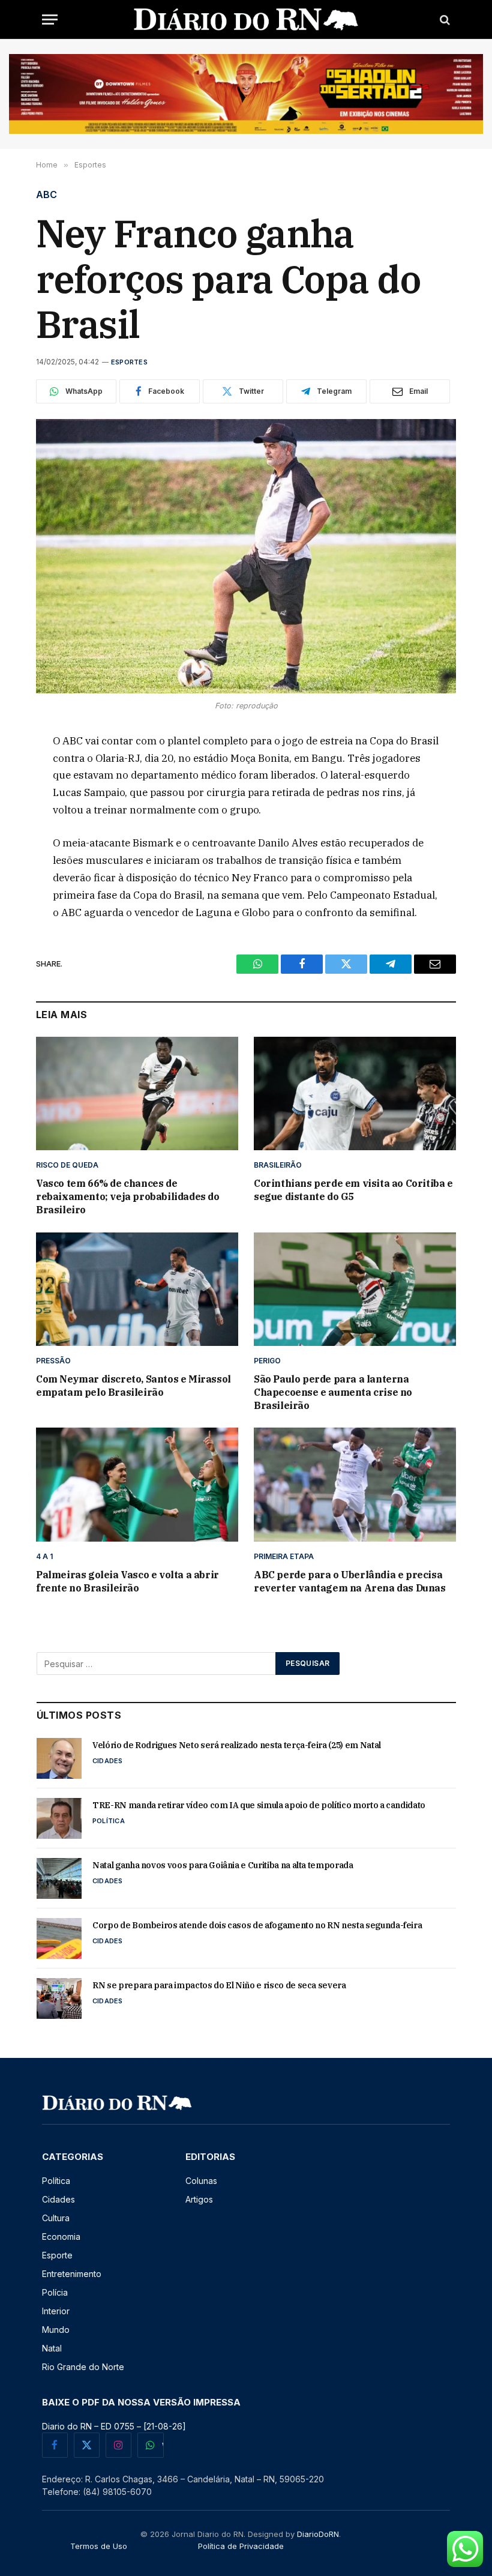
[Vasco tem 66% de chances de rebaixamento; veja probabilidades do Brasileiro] (137, 1094)
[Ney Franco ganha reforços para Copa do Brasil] (246, 556)
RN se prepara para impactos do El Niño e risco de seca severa (219, 1985)
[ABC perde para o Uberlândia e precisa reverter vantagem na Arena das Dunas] (355, 1485)
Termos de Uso (99, 2546)
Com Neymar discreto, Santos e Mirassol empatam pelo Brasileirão (133, 1386)
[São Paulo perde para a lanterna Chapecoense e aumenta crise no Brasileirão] (355, 1290)
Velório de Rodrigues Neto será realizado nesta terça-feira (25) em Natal (237, 1745)
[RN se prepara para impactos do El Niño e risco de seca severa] (59, 1998)
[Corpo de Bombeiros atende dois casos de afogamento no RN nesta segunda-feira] (59, 1938)
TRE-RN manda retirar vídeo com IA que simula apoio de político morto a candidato (259, 1805)
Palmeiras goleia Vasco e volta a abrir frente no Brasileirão (127, 1581)
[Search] (444, 20)
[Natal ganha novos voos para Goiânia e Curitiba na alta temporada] (59, 1878)
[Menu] (50, 20)
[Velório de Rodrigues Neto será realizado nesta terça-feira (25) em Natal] (59, 1758)
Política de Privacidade (241, 2546)
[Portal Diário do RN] (246, 20)
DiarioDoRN (318, 2534)
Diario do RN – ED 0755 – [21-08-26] (114, 2426)
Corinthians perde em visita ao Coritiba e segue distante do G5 (353, 1190)
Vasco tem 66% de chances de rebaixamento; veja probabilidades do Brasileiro (128, 1196)
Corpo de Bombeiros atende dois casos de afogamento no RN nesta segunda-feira (257, 1925)
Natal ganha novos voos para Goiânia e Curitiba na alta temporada (223, 1865)
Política (109, 1821)
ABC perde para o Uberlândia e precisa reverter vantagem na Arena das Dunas (350, 1581)
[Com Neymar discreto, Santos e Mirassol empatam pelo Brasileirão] (137, 1290)
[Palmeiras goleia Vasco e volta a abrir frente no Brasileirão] (137, 1485)
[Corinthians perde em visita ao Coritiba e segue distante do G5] (355, 1094)
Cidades (108, 1761)
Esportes (129, 362)
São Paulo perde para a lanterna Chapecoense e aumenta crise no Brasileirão (333, 1392)
